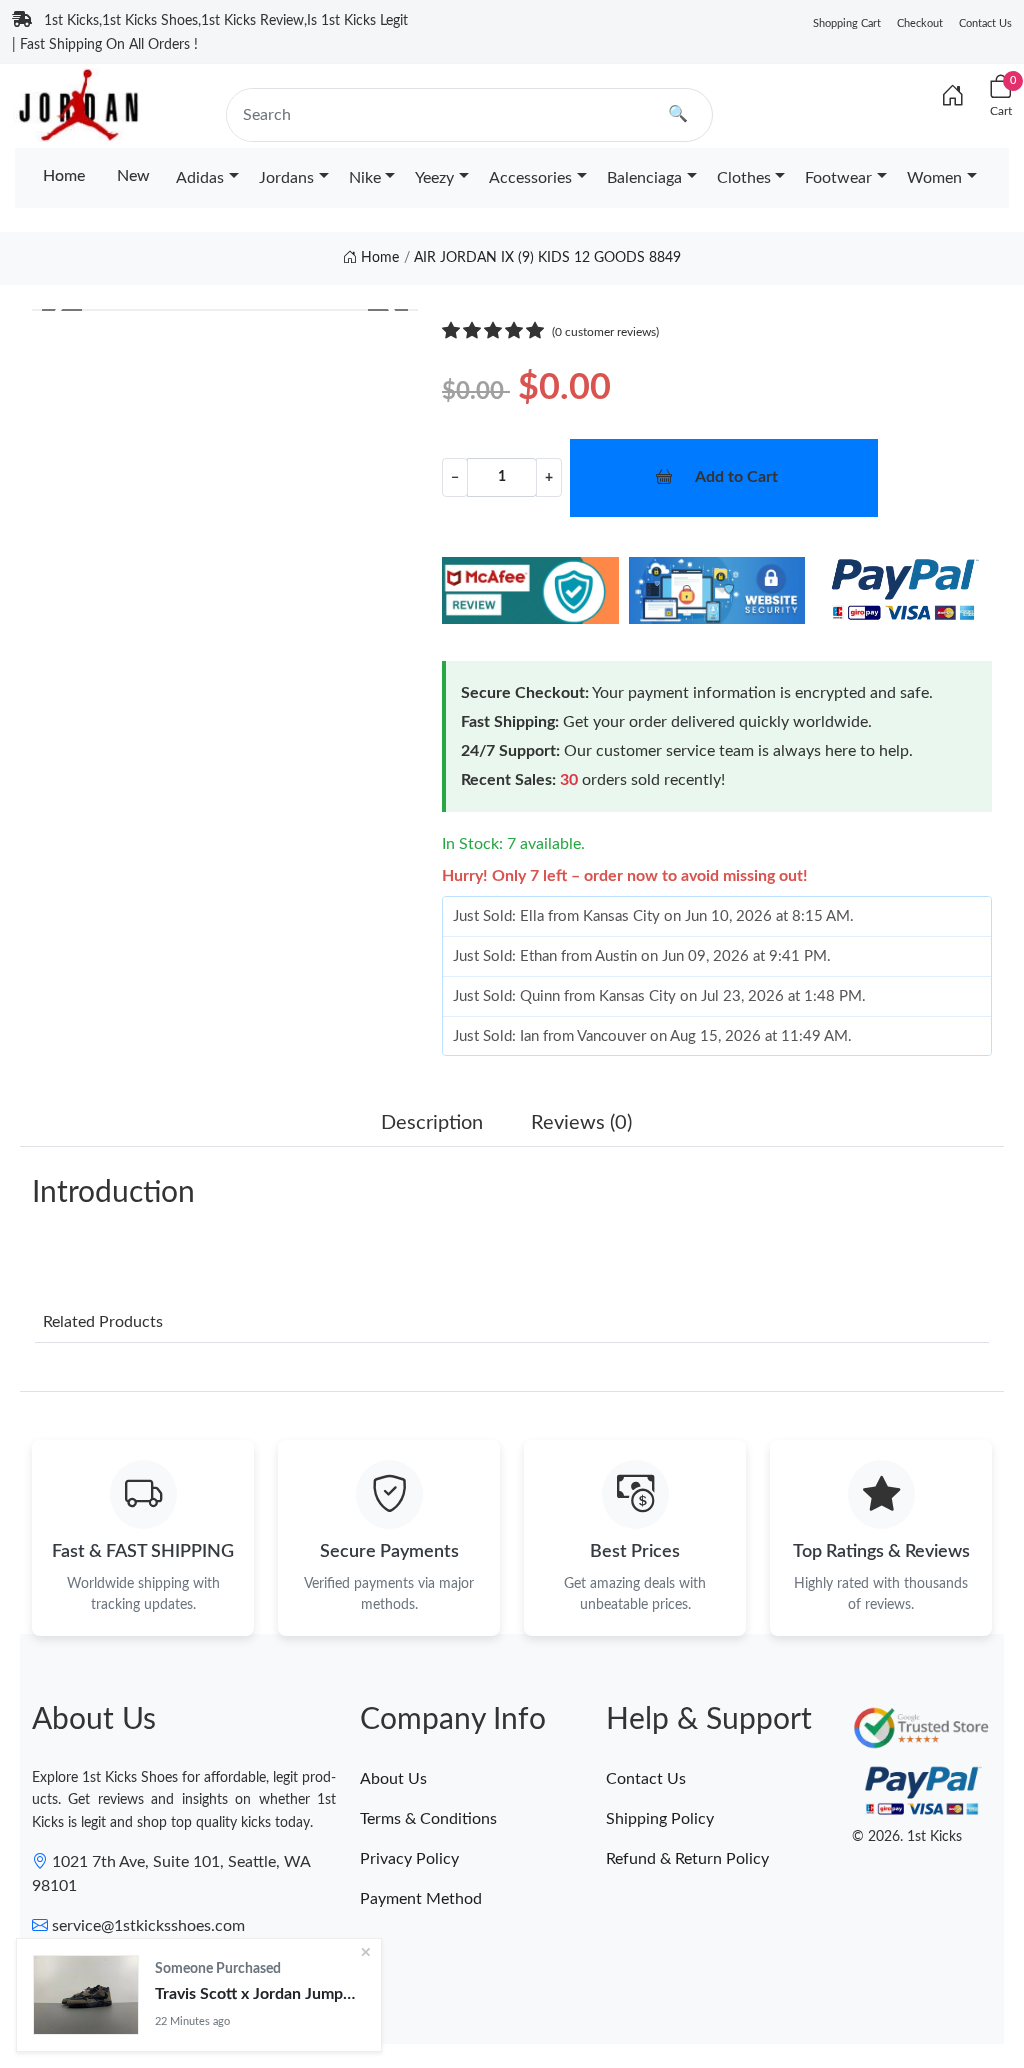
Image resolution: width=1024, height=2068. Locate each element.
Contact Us (985, 23)
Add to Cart (736, 477)
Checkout (920, 23)
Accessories (530, 178)
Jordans (286, 178)
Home (64, 176)
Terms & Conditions (428, 1819)
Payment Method (421, 1899)
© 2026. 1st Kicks (907, 1837)
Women (934, 178)
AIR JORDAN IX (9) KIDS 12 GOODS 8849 (547, 258)
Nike (365, 178)
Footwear (838, 178)
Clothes (744, 178)
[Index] (953, 97)
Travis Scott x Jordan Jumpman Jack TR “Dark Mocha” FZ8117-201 (260, 1994)
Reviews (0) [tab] (581, 1123)
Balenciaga (644, 178)
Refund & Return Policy (687, 1859)
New (133, 176)
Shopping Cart (847, 23)
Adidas (200, 178)
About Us (393, 1779)
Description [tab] (432, 1123)
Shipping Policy (660, 1819)
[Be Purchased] (86, 1995)
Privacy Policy (409, 1859)
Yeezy (434, 178)
